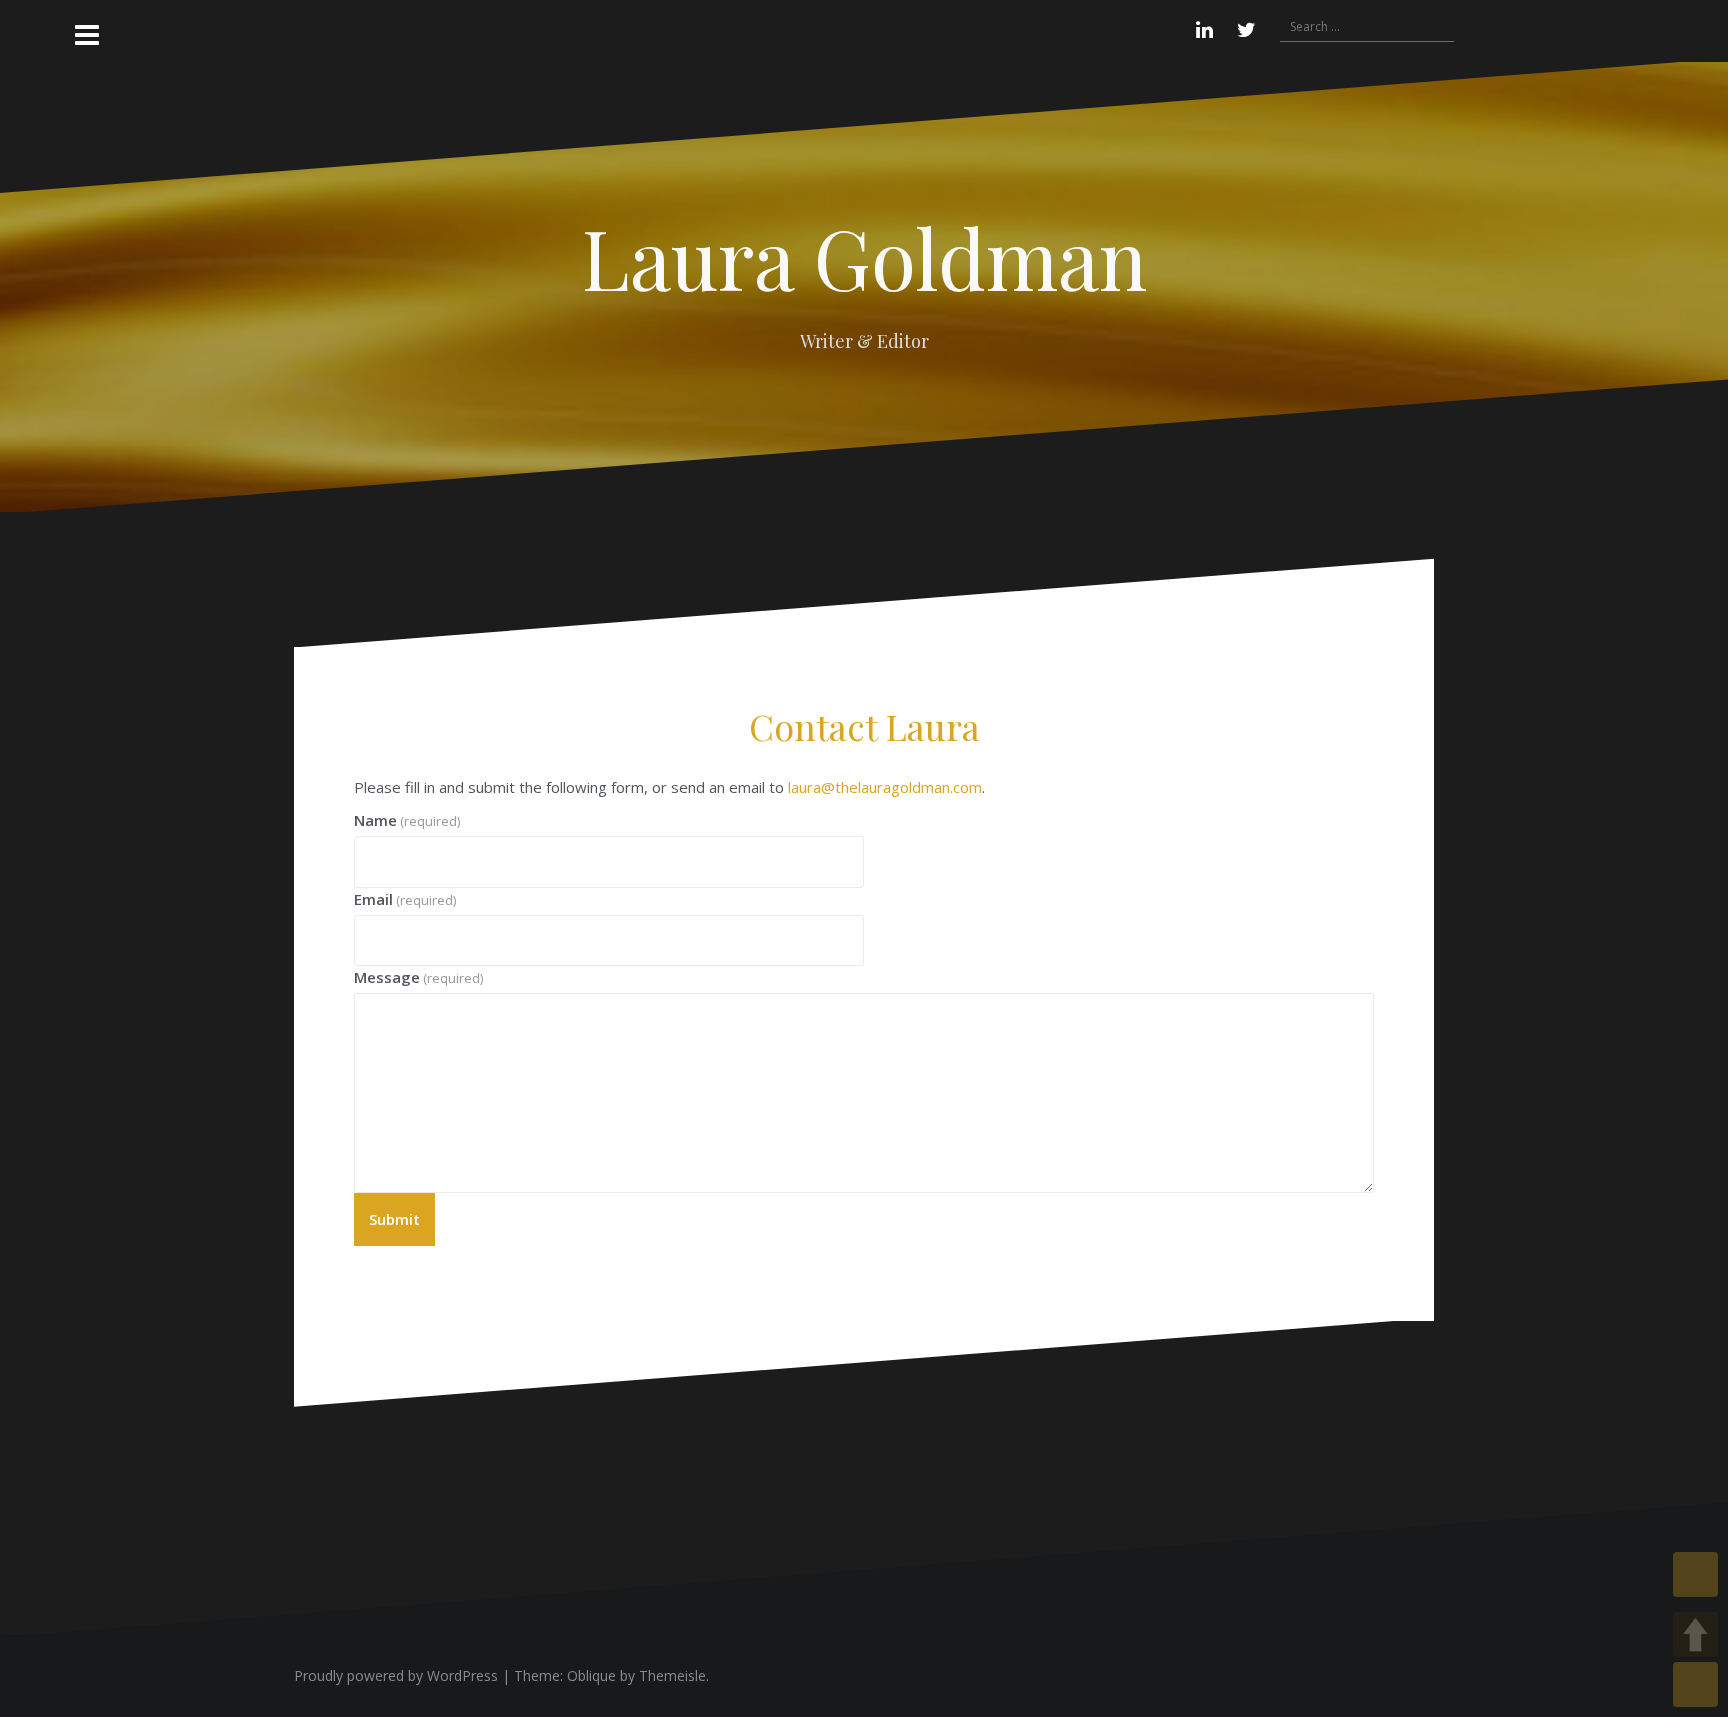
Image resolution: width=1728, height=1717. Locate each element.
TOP (1695, 1574)
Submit (394, 1219)
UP (1695, 1634)
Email (405, 899)
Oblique (591, 1675)
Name (407, 820)
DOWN (1695, 1684)
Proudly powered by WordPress (396, 1675)
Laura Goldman (864, 257)
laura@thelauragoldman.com (885, 787)
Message (418, 977)
